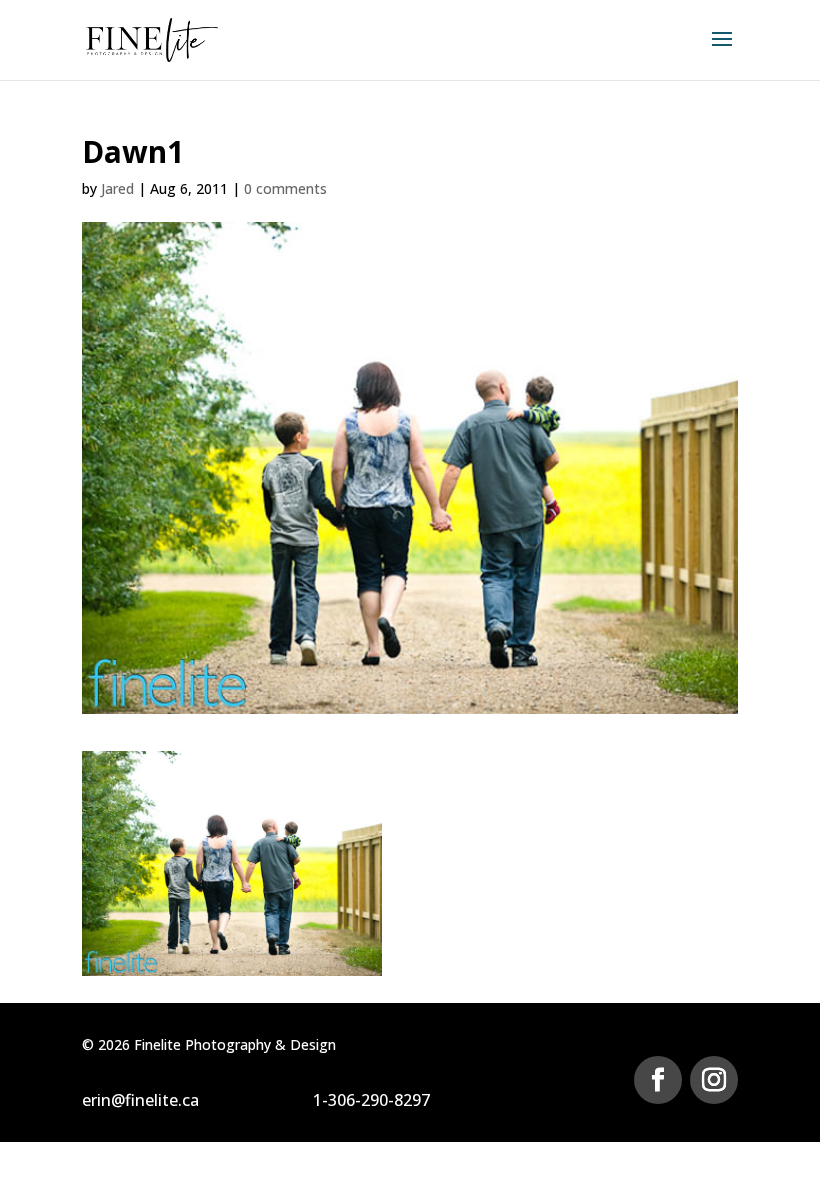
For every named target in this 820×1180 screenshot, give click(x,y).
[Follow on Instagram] (714, 1080)
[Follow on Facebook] (658, 1080)
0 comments (285, 188)
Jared (117, 188)
